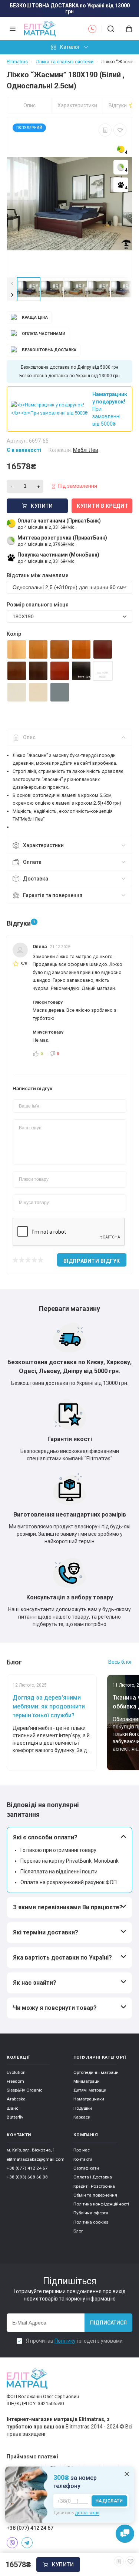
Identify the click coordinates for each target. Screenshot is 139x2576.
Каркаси (82, 2117)
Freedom (15, 2081)
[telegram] (27, 2543)
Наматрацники (89, 2099)
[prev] (12, 283)
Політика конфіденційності (101, 2204)
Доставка (36, 879)
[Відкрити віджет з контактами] (125, 2534)
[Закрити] (127, 2474)
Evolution (16, 2072)
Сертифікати (86, 2168)
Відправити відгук (92, 1261)
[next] (12, 295)
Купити (63, 2565)
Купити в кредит (102, 506)
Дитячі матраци (90, 2090)
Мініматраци (87, 2081)
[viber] (12, 2543)
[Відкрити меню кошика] (126, 29)
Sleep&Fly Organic (24, 2090)
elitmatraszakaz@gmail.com (36, 2159)
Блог (78, 2231)
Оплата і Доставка (93, 2177)
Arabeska (16, 2099)
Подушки (83, 2108)
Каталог (70, 47)
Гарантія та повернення (53, 895)
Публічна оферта (91, 2213)
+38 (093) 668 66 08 (27, 2177)
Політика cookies (91, 2222)
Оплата (32, 862)
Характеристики (77, 105)
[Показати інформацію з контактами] (92, 29)
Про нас (82, 2150)
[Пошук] (111, 29)
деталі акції (87, 2513)
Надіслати (109, 2501)
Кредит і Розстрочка (94, 2186)
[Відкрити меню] (13, 29)
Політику (65, 2341)
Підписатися (108, 2323)
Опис (29, 105)
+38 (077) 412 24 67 (27, 2168)
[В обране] (120, 130)
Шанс (12, 2108)
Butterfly (15, 2117)
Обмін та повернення (95, 2195)
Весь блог (120, 1662)
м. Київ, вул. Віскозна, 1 (31, 2150)
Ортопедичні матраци (96, 2072)
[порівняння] (105, 130)
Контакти (83, 2159)
